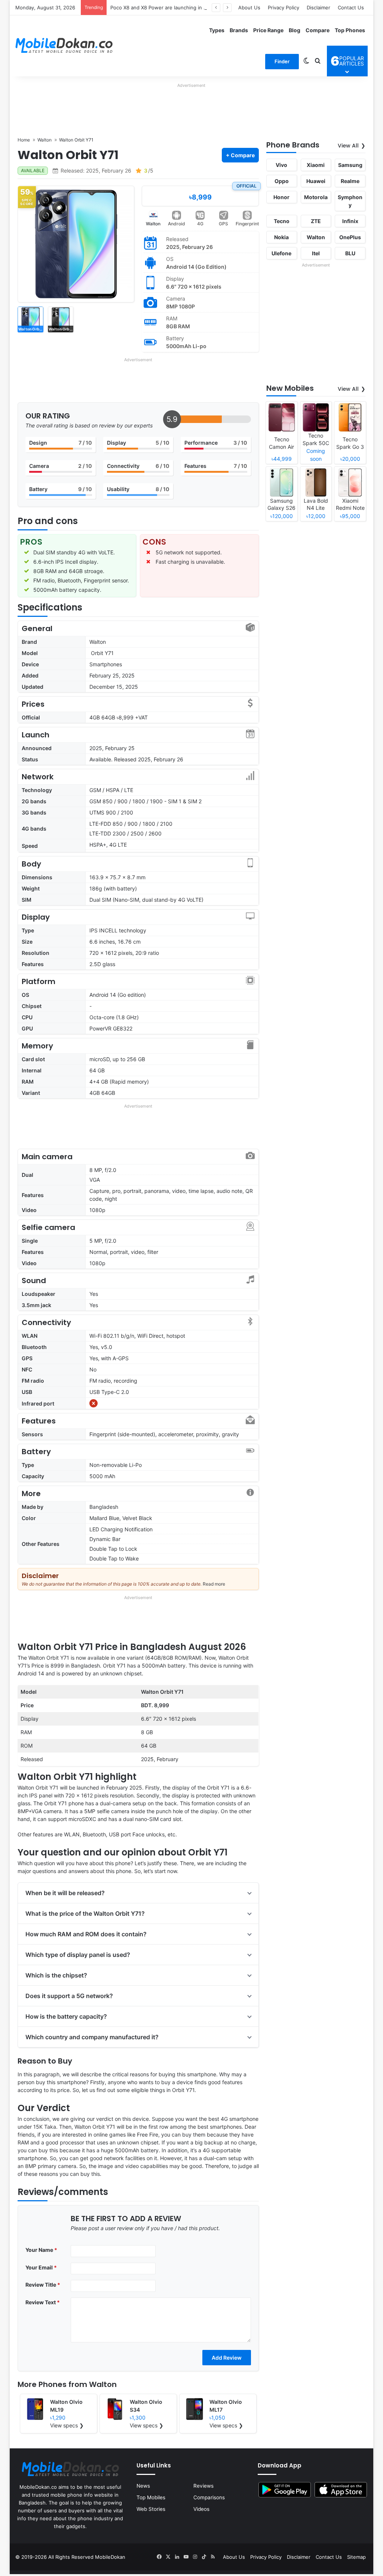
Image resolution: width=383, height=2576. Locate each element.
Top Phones (350, 30)
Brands (239, 30)
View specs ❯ (67, 2425)
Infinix (350, 221)
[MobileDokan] (64, 46)
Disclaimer (318, 7)
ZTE (316, 221)
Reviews (203, 2486)
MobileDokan (110, 2557)
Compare (318, 30)
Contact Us (351, 7)
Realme (350, 181)
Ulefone (281, 253)
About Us (249, 7)
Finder (282, 61)
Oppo (282, 181)
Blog (295, 30)
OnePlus (350, 237)
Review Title (43, 2285)
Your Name (41, 2250)
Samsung (350, 165)
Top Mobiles (151, 2497)
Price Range (268, 30)
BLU (350, 253)
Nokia (281, 237)
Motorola (316, 197)
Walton (153, 224)
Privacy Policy (284, 7)
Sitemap (356, 2557)
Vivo (281, 165)
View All (348, 146)
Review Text (43, 2302)
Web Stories (151, 2509)
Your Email (41, 2267)
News (143, 2486)
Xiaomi (316, 165)
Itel (316, 253)
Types (217, 30)
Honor (281, 197)
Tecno (282, 221)
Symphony (350, 201)
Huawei (316, 181)
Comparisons (209, 2497)
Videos (201, 2509)
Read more (214, 1584)
